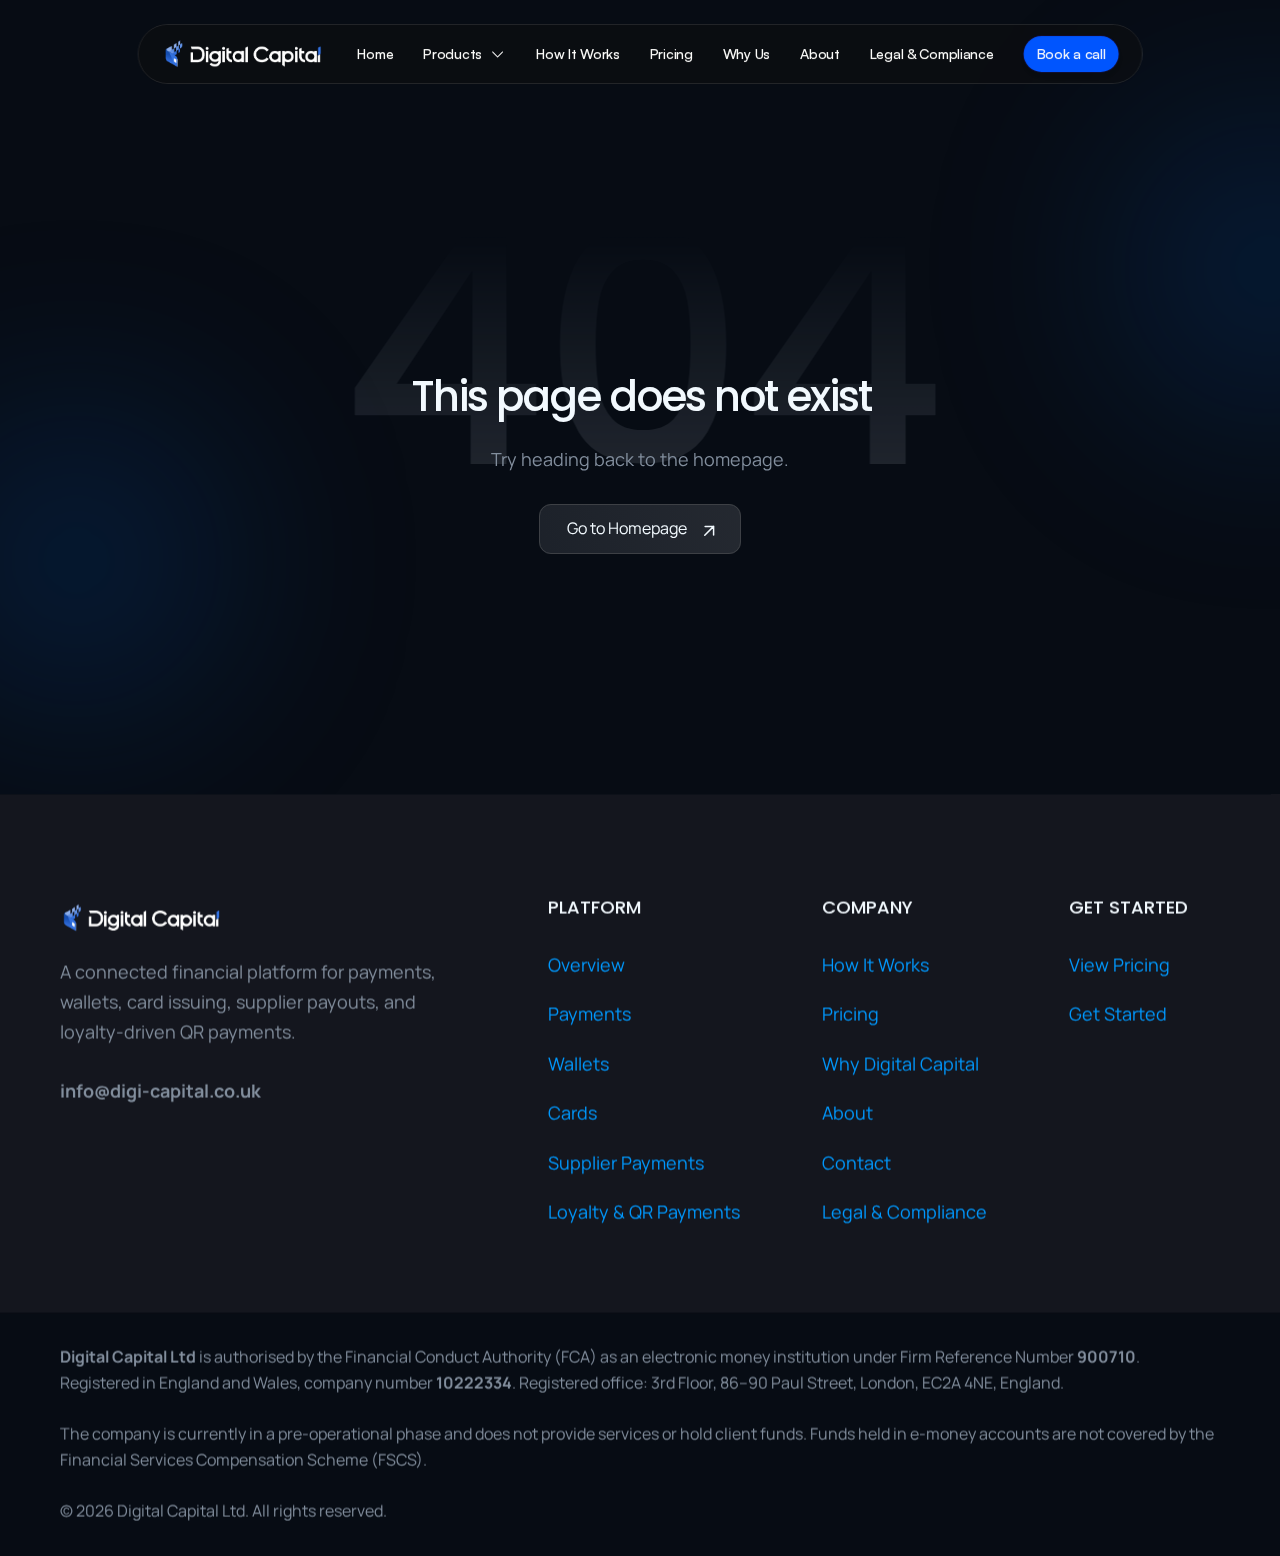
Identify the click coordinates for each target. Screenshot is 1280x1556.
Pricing (850, 1014)
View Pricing (1119, 965)
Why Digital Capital (900, 1064)
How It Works (875, 965)
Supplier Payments (626, 1163)
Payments (589, 1014)
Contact (856, 1163)
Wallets (578, 1064)
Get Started (1118, 1014)
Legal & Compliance (904, 1212)
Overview (586, 965)
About (847, 1113)
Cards (572, 1113)
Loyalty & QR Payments (644, 1212)
